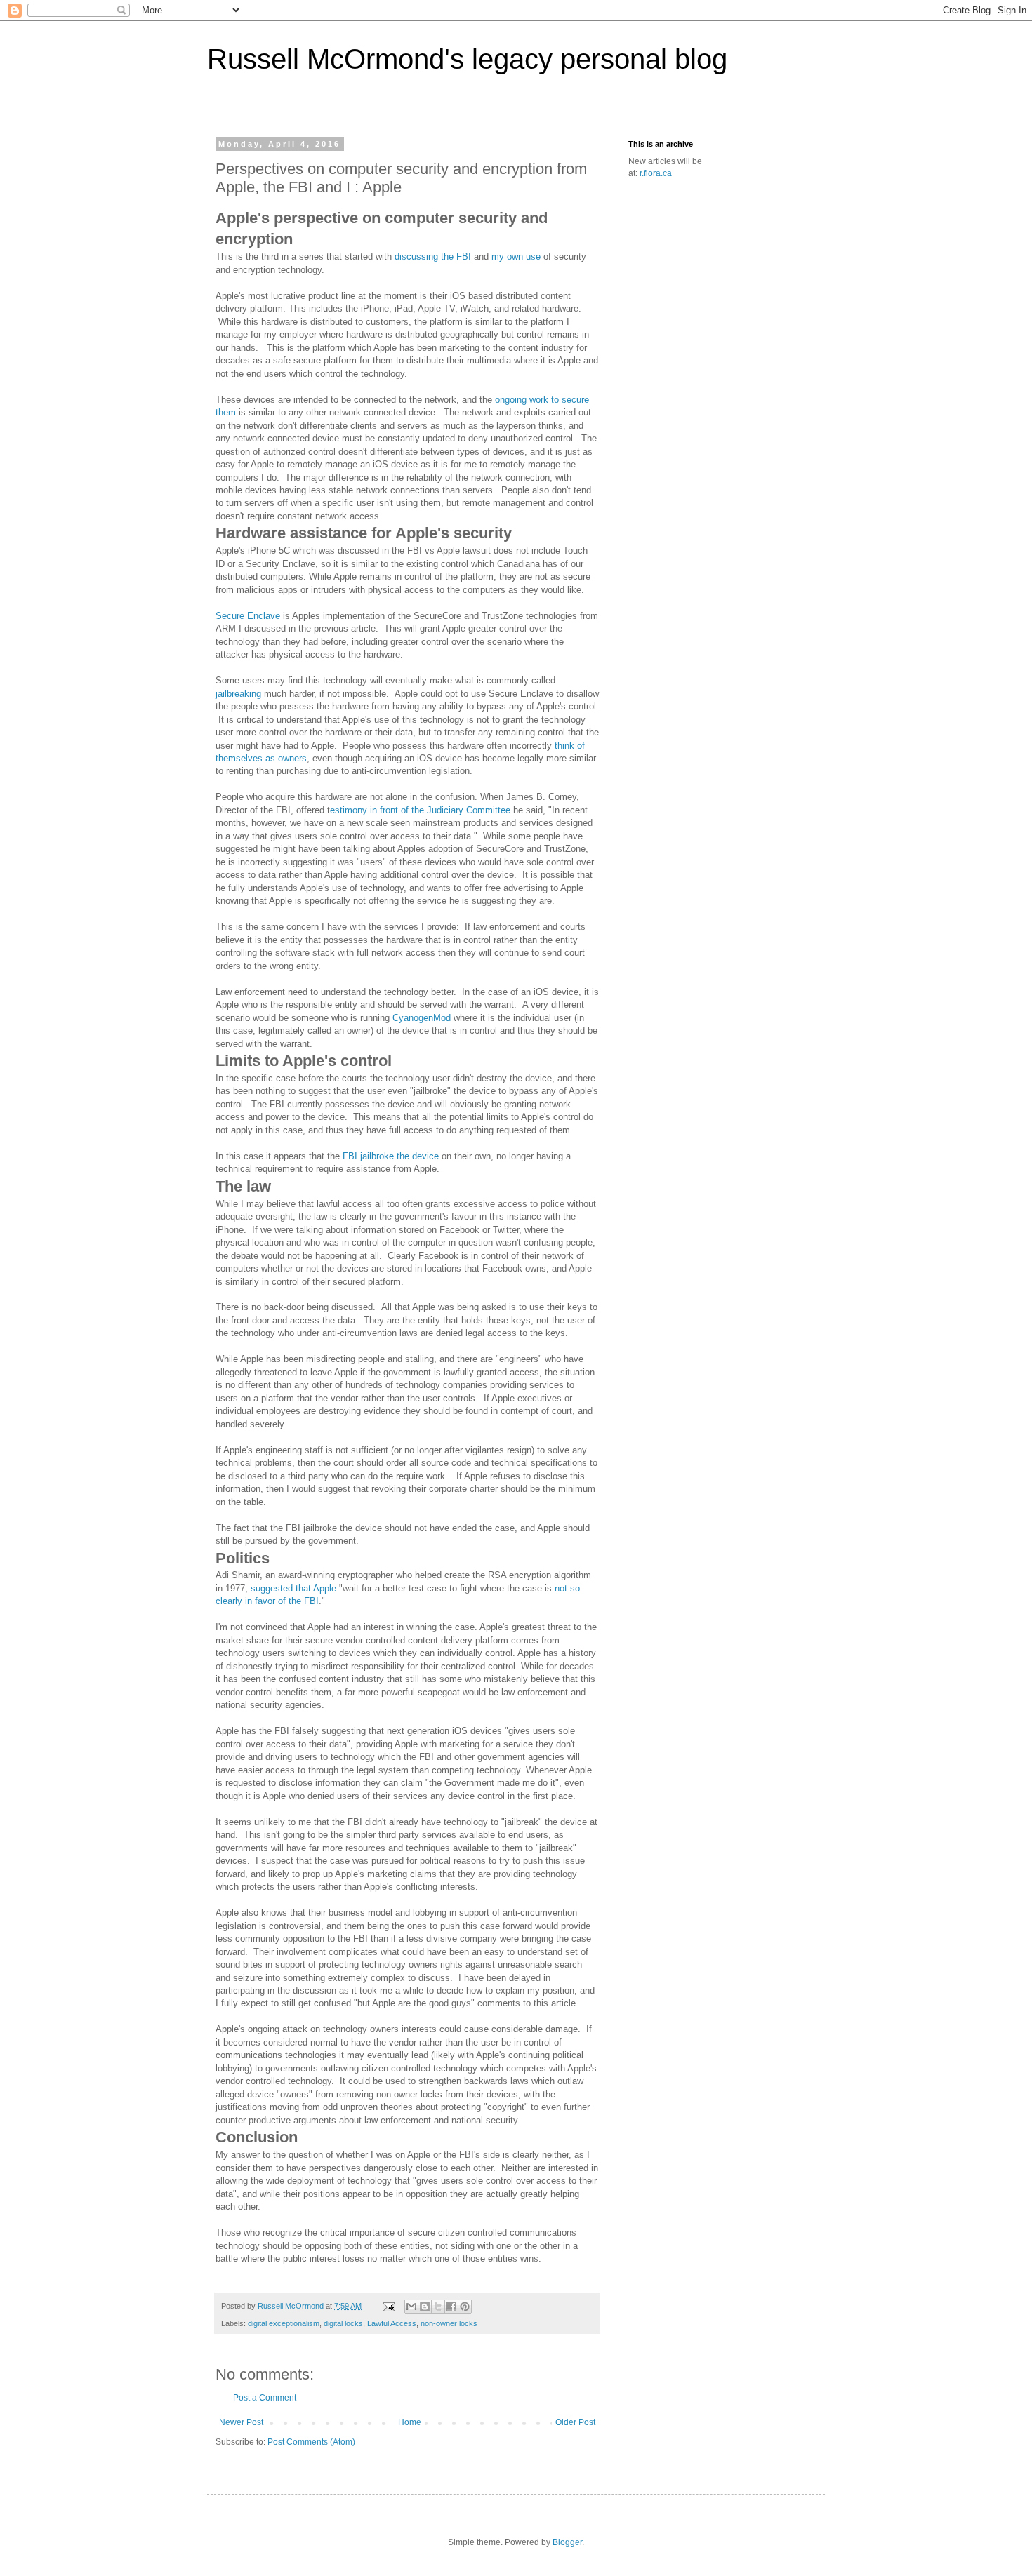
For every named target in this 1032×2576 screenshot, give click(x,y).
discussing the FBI (434, 256)
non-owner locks (449, 2323)
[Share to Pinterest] (465, 2307)
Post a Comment (265, 2398)
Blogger (567, 2542)
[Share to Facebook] (451, 2307)
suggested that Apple (293, 1588)
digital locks (343, 2323)
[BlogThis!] (425, 2307)
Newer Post (241, 2422)
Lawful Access (392, 2323)
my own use (517, 256)
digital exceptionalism (284, 2323)
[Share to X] (438, 2307)
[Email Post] (388, 2306)
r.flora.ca (656, 173)
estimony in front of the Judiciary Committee (420, 810)
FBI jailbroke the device (389, 1156)
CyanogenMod (422, 1018)
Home (410, 2422)
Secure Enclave (248, 616)
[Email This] (411, 2307)
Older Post (575, 2422)
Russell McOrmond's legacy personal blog (467, 59)
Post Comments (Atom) (311, 2442)
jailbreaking (238, 694)
